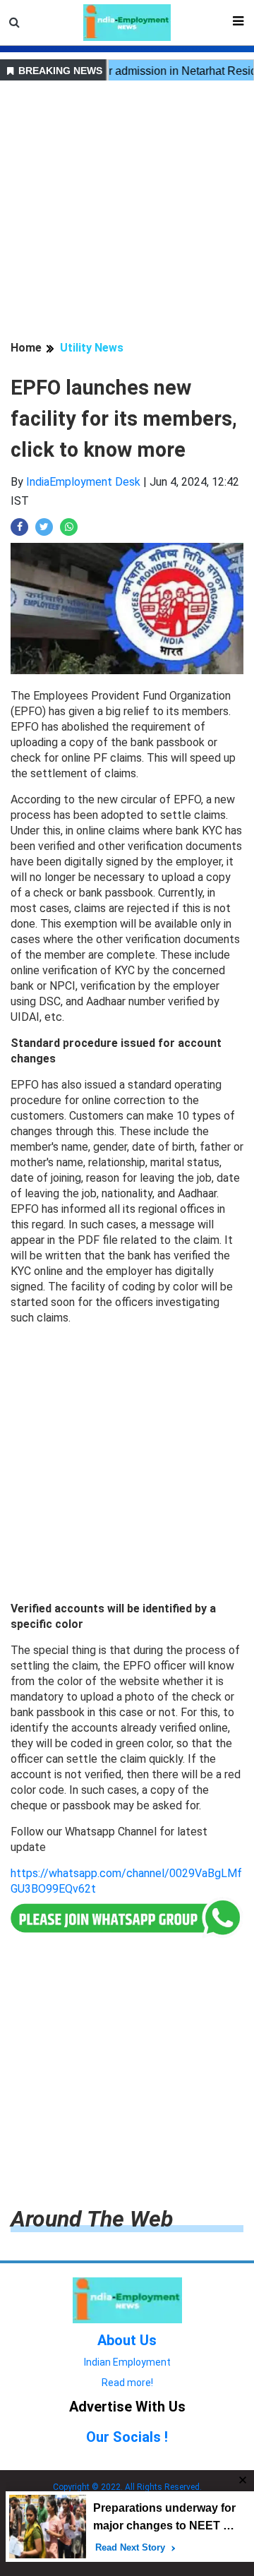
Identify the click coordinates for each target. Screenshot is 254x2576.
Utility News (92, 348)
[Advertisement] (127, 212)
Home (26, 348)
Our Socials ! (127, 2437)
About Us (127, 2340)
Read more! (127, 2383)
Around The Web (92, 2219)
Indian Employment (127, 2362)
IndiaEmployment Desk (83, 482)
